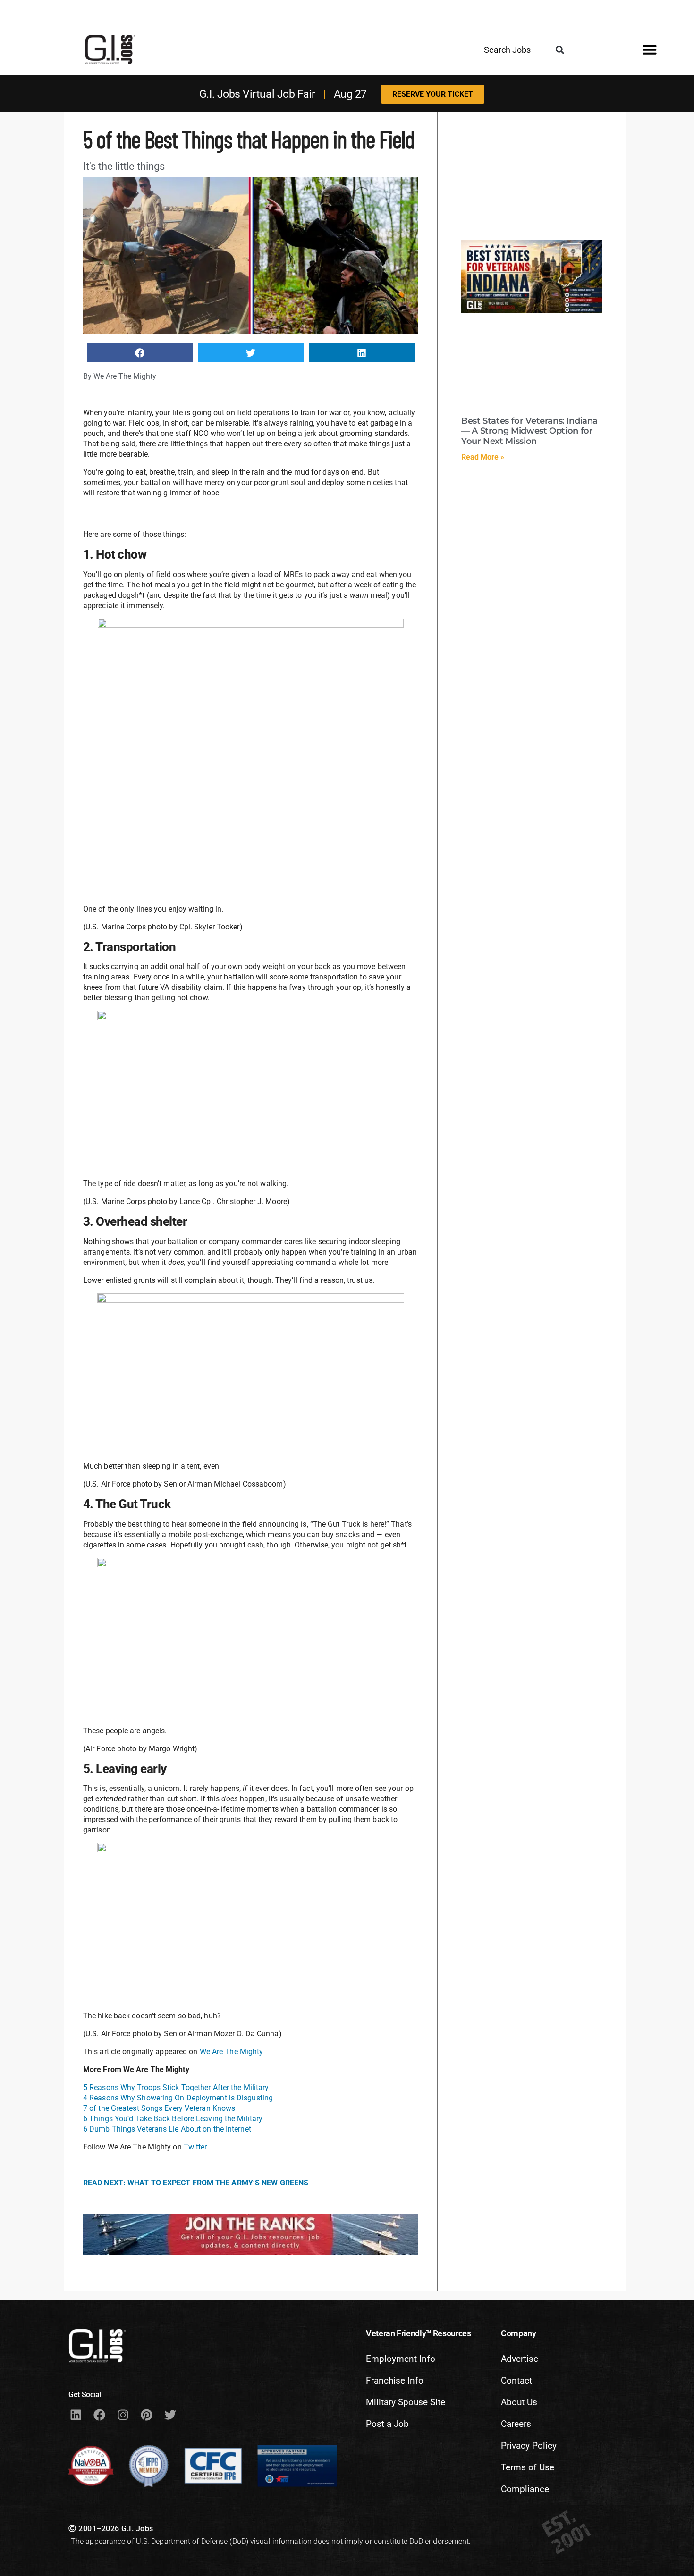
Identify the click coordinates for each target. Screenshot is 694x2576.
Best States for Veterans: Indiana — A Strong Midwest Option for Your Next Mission (529, 431)
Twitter (195, 2147)
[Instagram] (123, 2415)
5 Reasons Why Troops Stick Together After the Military (176, 2087)
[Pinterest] (146, 2415)
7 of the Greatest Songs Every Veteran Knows (159, 2108)
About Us (519, 2402)
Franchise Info (395, 2380)
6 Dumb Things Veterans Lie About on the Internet (167, 2129)
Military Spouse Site (406, 2402)
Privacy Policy (529, 2446)
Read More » (483, 457)
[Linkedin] (76, 2415)
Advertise (520, 2359)
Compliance (525, 2489)
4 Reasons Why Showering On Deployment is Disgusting (178, 2098)
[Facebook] (99, 2415)
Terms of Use (528, 2467)
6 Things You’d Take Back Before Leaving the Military (173, 2119)
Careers (516, 2424)
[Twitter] (170, 2415)
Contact (516, 2380)
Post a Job (387, 2424)
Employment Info (401, 2359)
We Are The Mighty (232, 2052)
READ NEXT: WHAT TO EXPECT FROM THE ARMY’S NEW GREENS (196, 2183)
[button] (560, 50)
